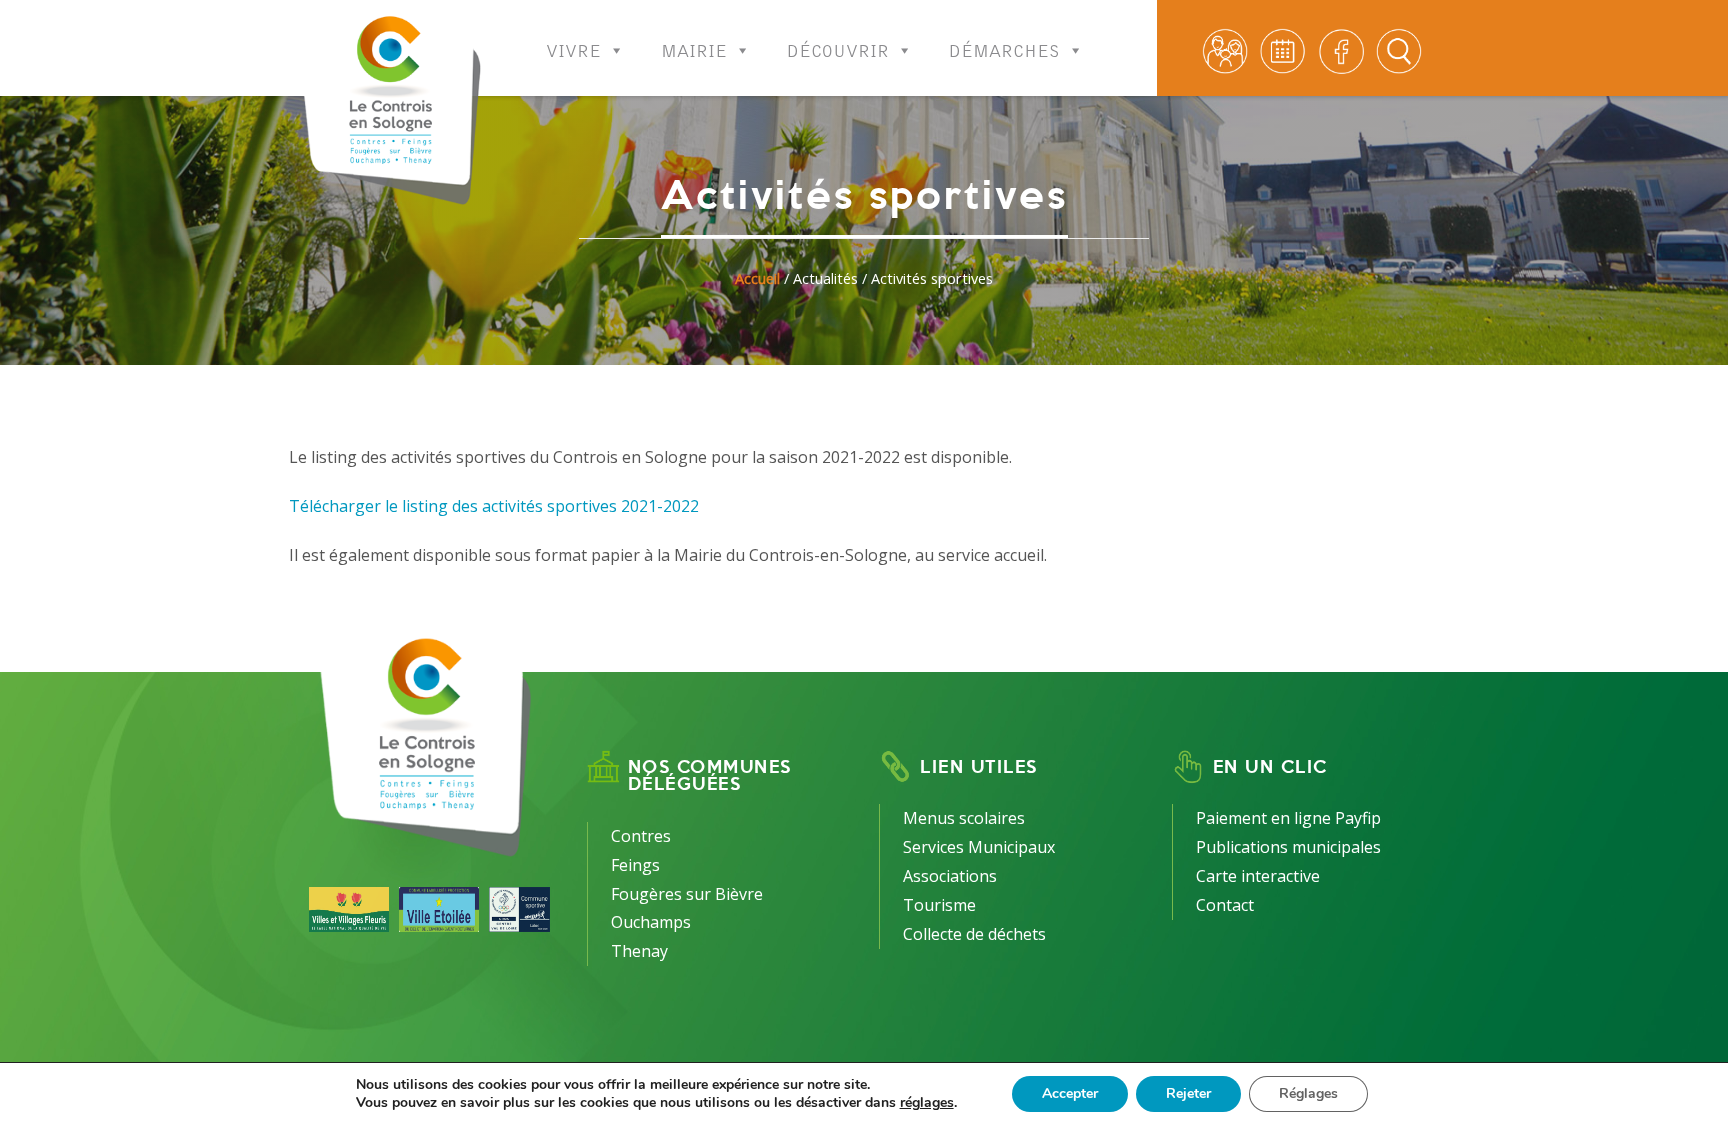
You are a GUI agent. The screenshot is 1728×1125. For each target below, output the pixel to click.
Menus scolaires (964, 818)
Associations (950, 876)
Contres (641, 836)
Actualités (825, 278)
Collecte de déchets (974, 934)
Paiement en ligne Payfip (1288, 818)
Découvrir (838, 45)
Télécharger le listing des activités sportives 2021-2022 (494, 506)
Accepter (1070, 1093)
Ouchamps (651, 922)
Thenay (639, 951)
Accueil (757, 278)
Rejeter (1188, 1093)
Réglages (1308, 1093)
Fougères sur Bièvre (687, 894)
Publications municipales (1288, 847)
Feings (635, 865)
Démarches (1004, 45)
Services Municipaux (979, 847)
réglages (927, 1103)
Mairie (694, 45)
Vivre (573, 45)
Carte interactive (1258, 876)
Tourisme (939, 905)
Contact (1225, 905)
